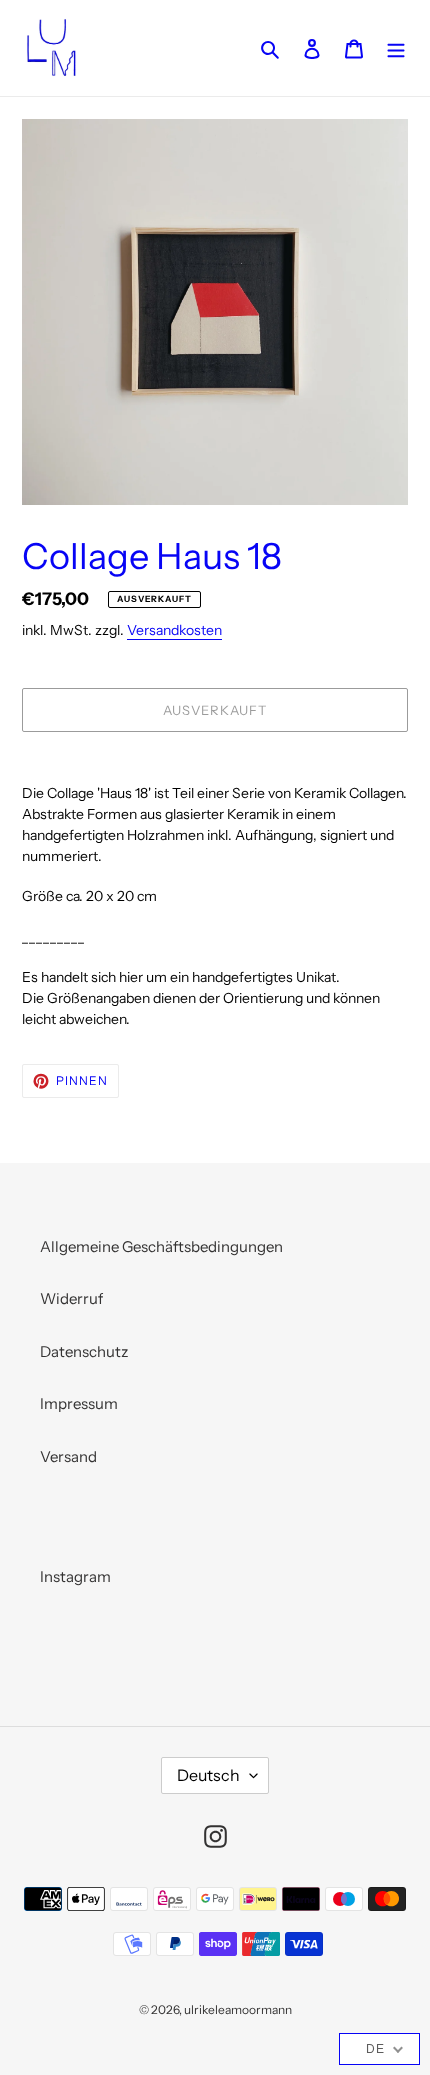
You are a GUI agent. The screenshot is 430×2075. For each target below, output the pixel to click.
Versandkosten (174, 629)
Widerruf (71, 1298)
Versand (68, 1456)
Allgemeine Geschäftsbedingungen (161, 1246)
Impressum (79, 1403)
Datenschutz (84, 1351)
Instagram (75, 1576)
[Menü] (396, 48)
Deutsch (208, 1775)
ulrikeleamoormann (238, 2009)
